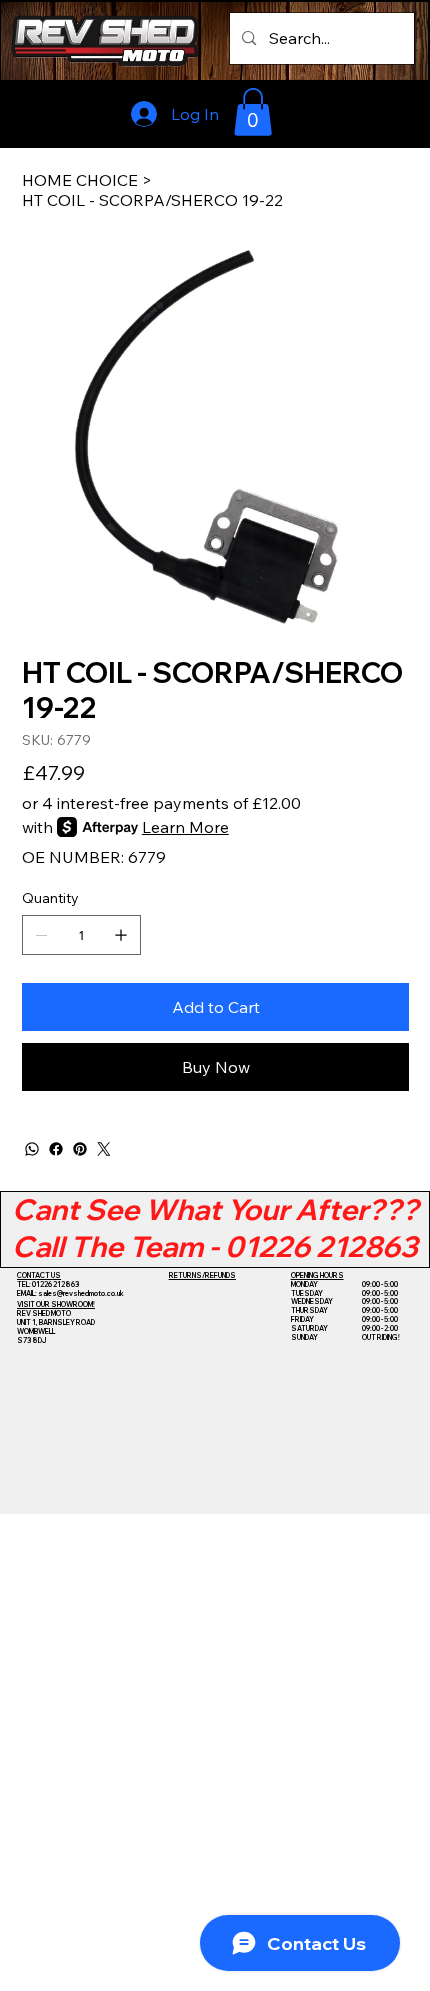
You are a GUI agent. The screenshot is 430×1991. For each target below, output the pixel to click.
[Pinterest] (80, 1149)
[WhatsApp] (32, 1149)
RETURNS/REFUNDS (202, 1275)
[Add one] (121, 935)
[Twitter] (104, 1149)
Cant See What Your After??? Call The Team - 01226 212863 (215, 1227)
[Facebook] (56, 1149)
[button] (253, 112)
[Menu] (370, 112)
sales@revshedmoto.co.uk (81, 1293)
